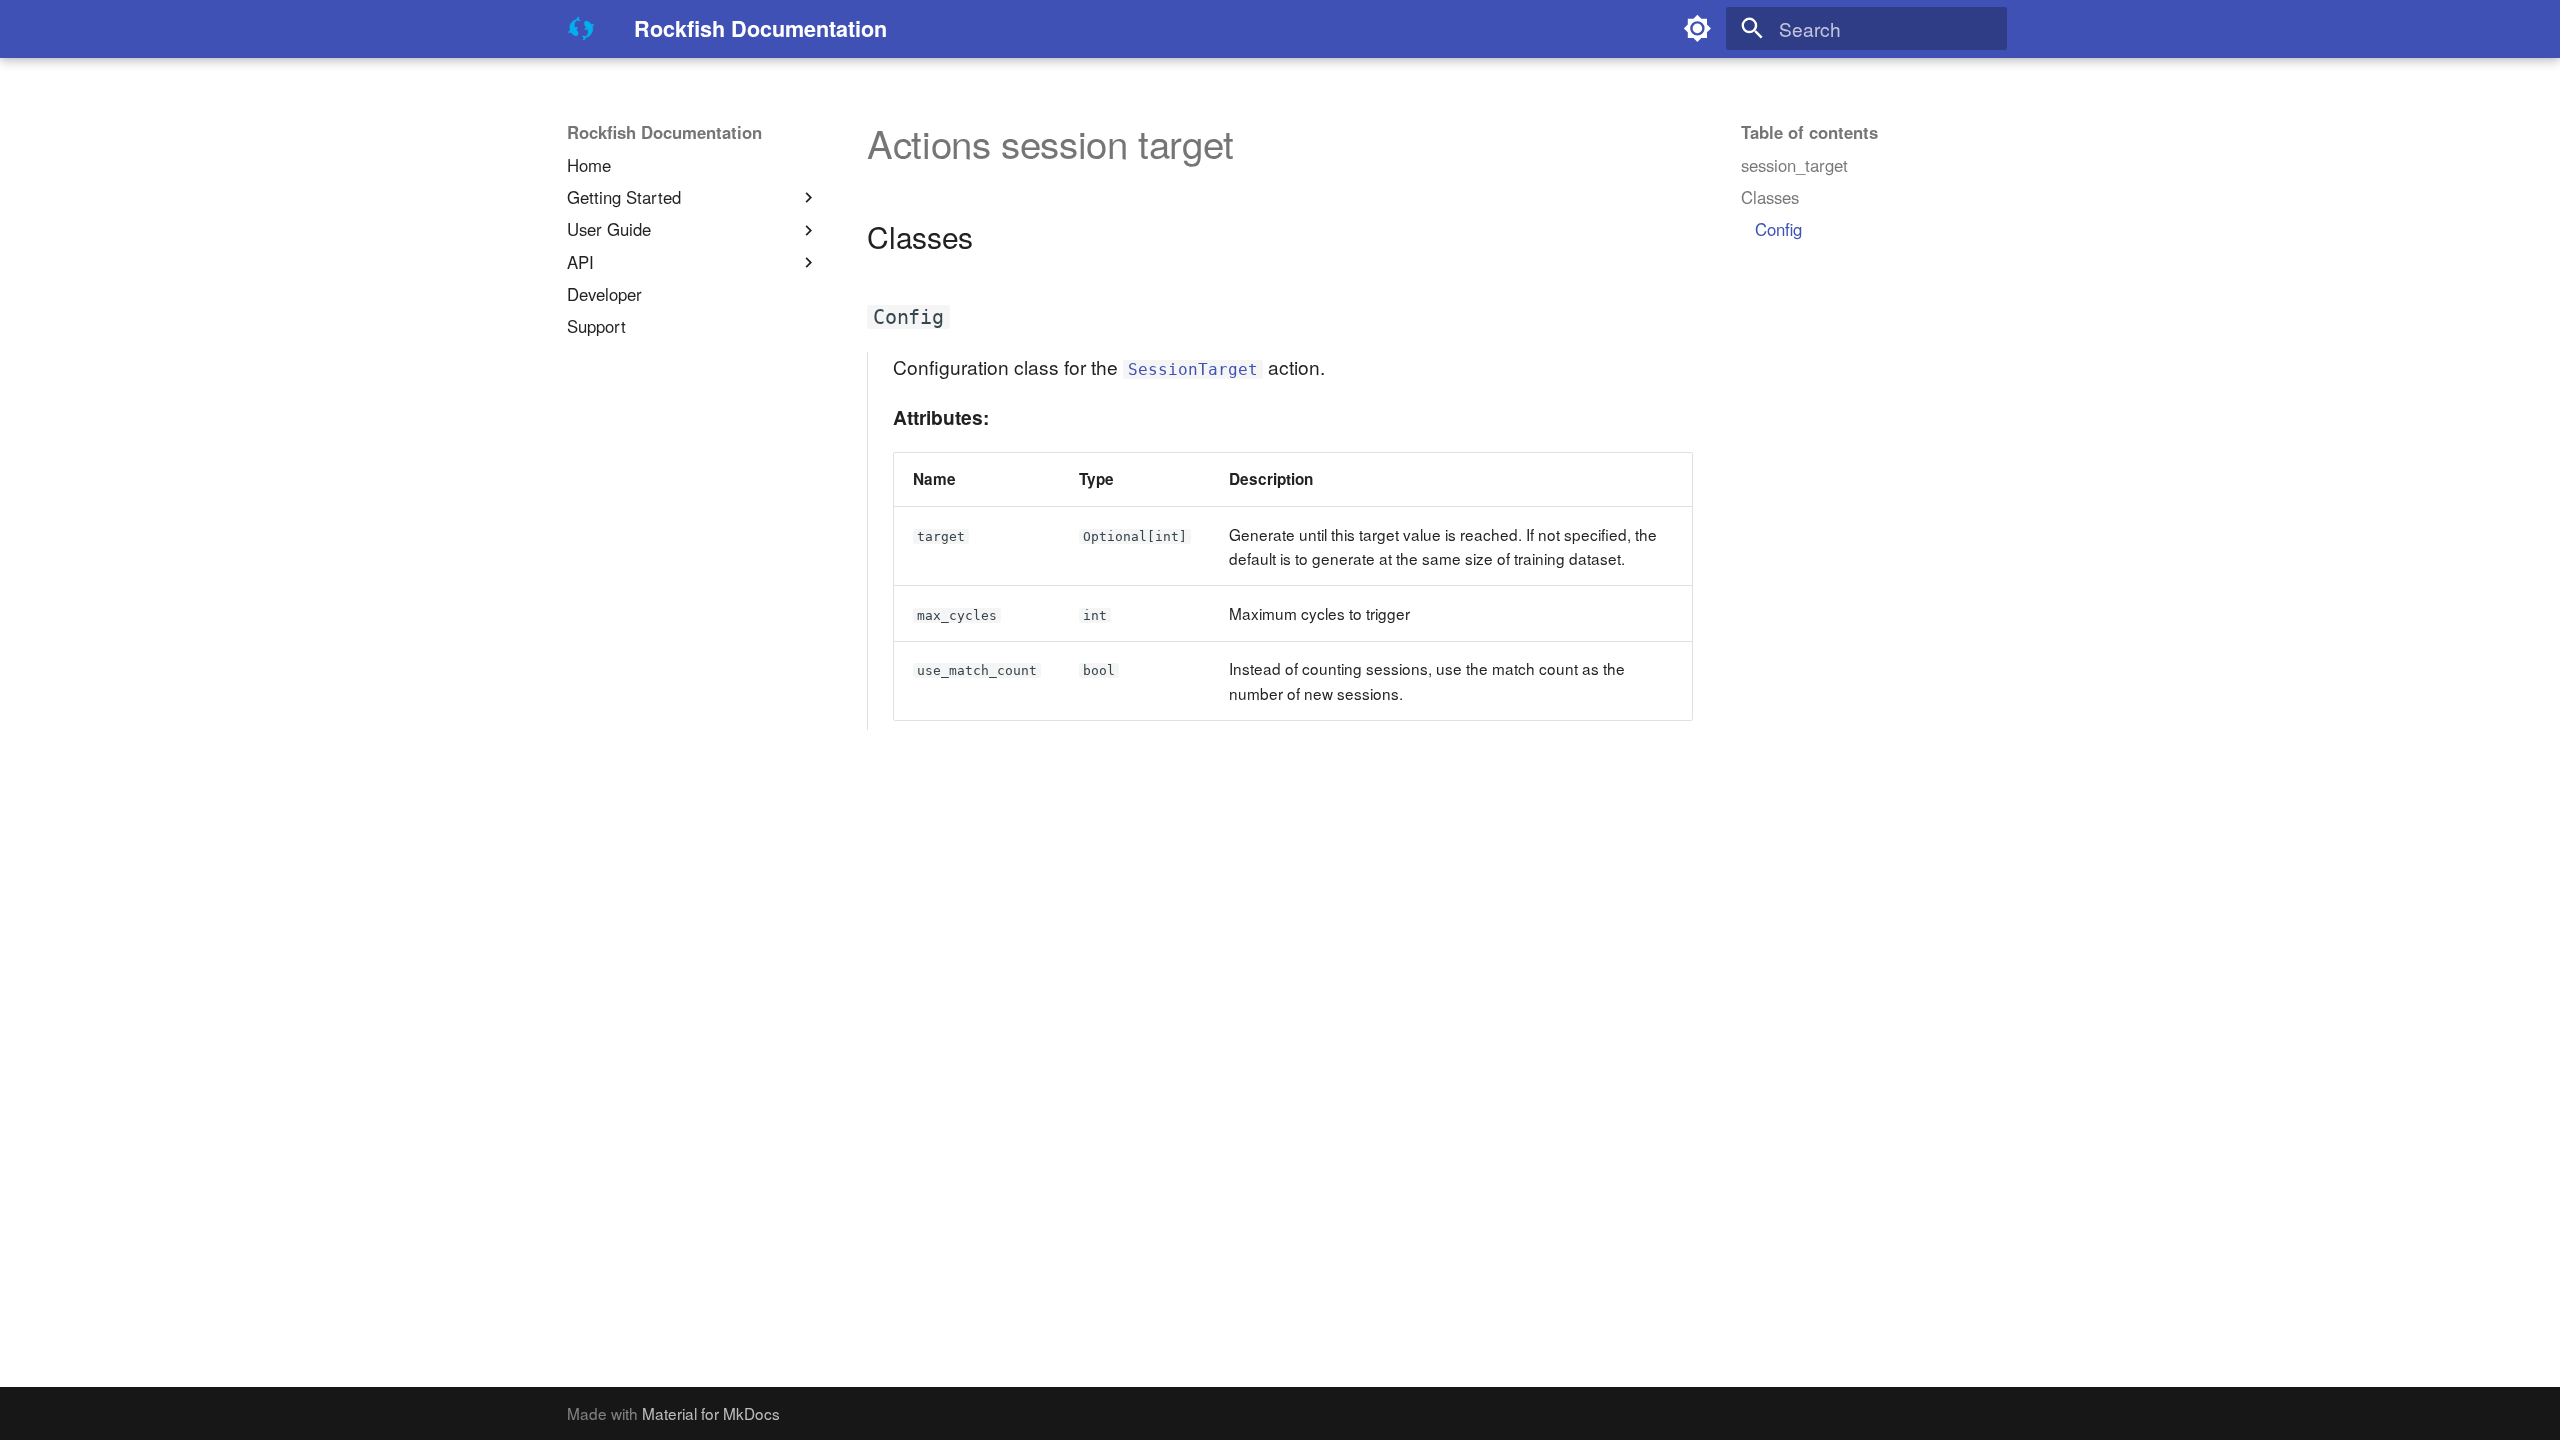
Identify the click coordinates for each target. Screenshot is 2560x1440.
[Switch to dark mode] (1698, 29)
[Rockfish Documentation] (582, 29)
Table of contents (1809, 133)
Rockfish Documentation (664, 133)
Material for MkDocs (711, 1413)
